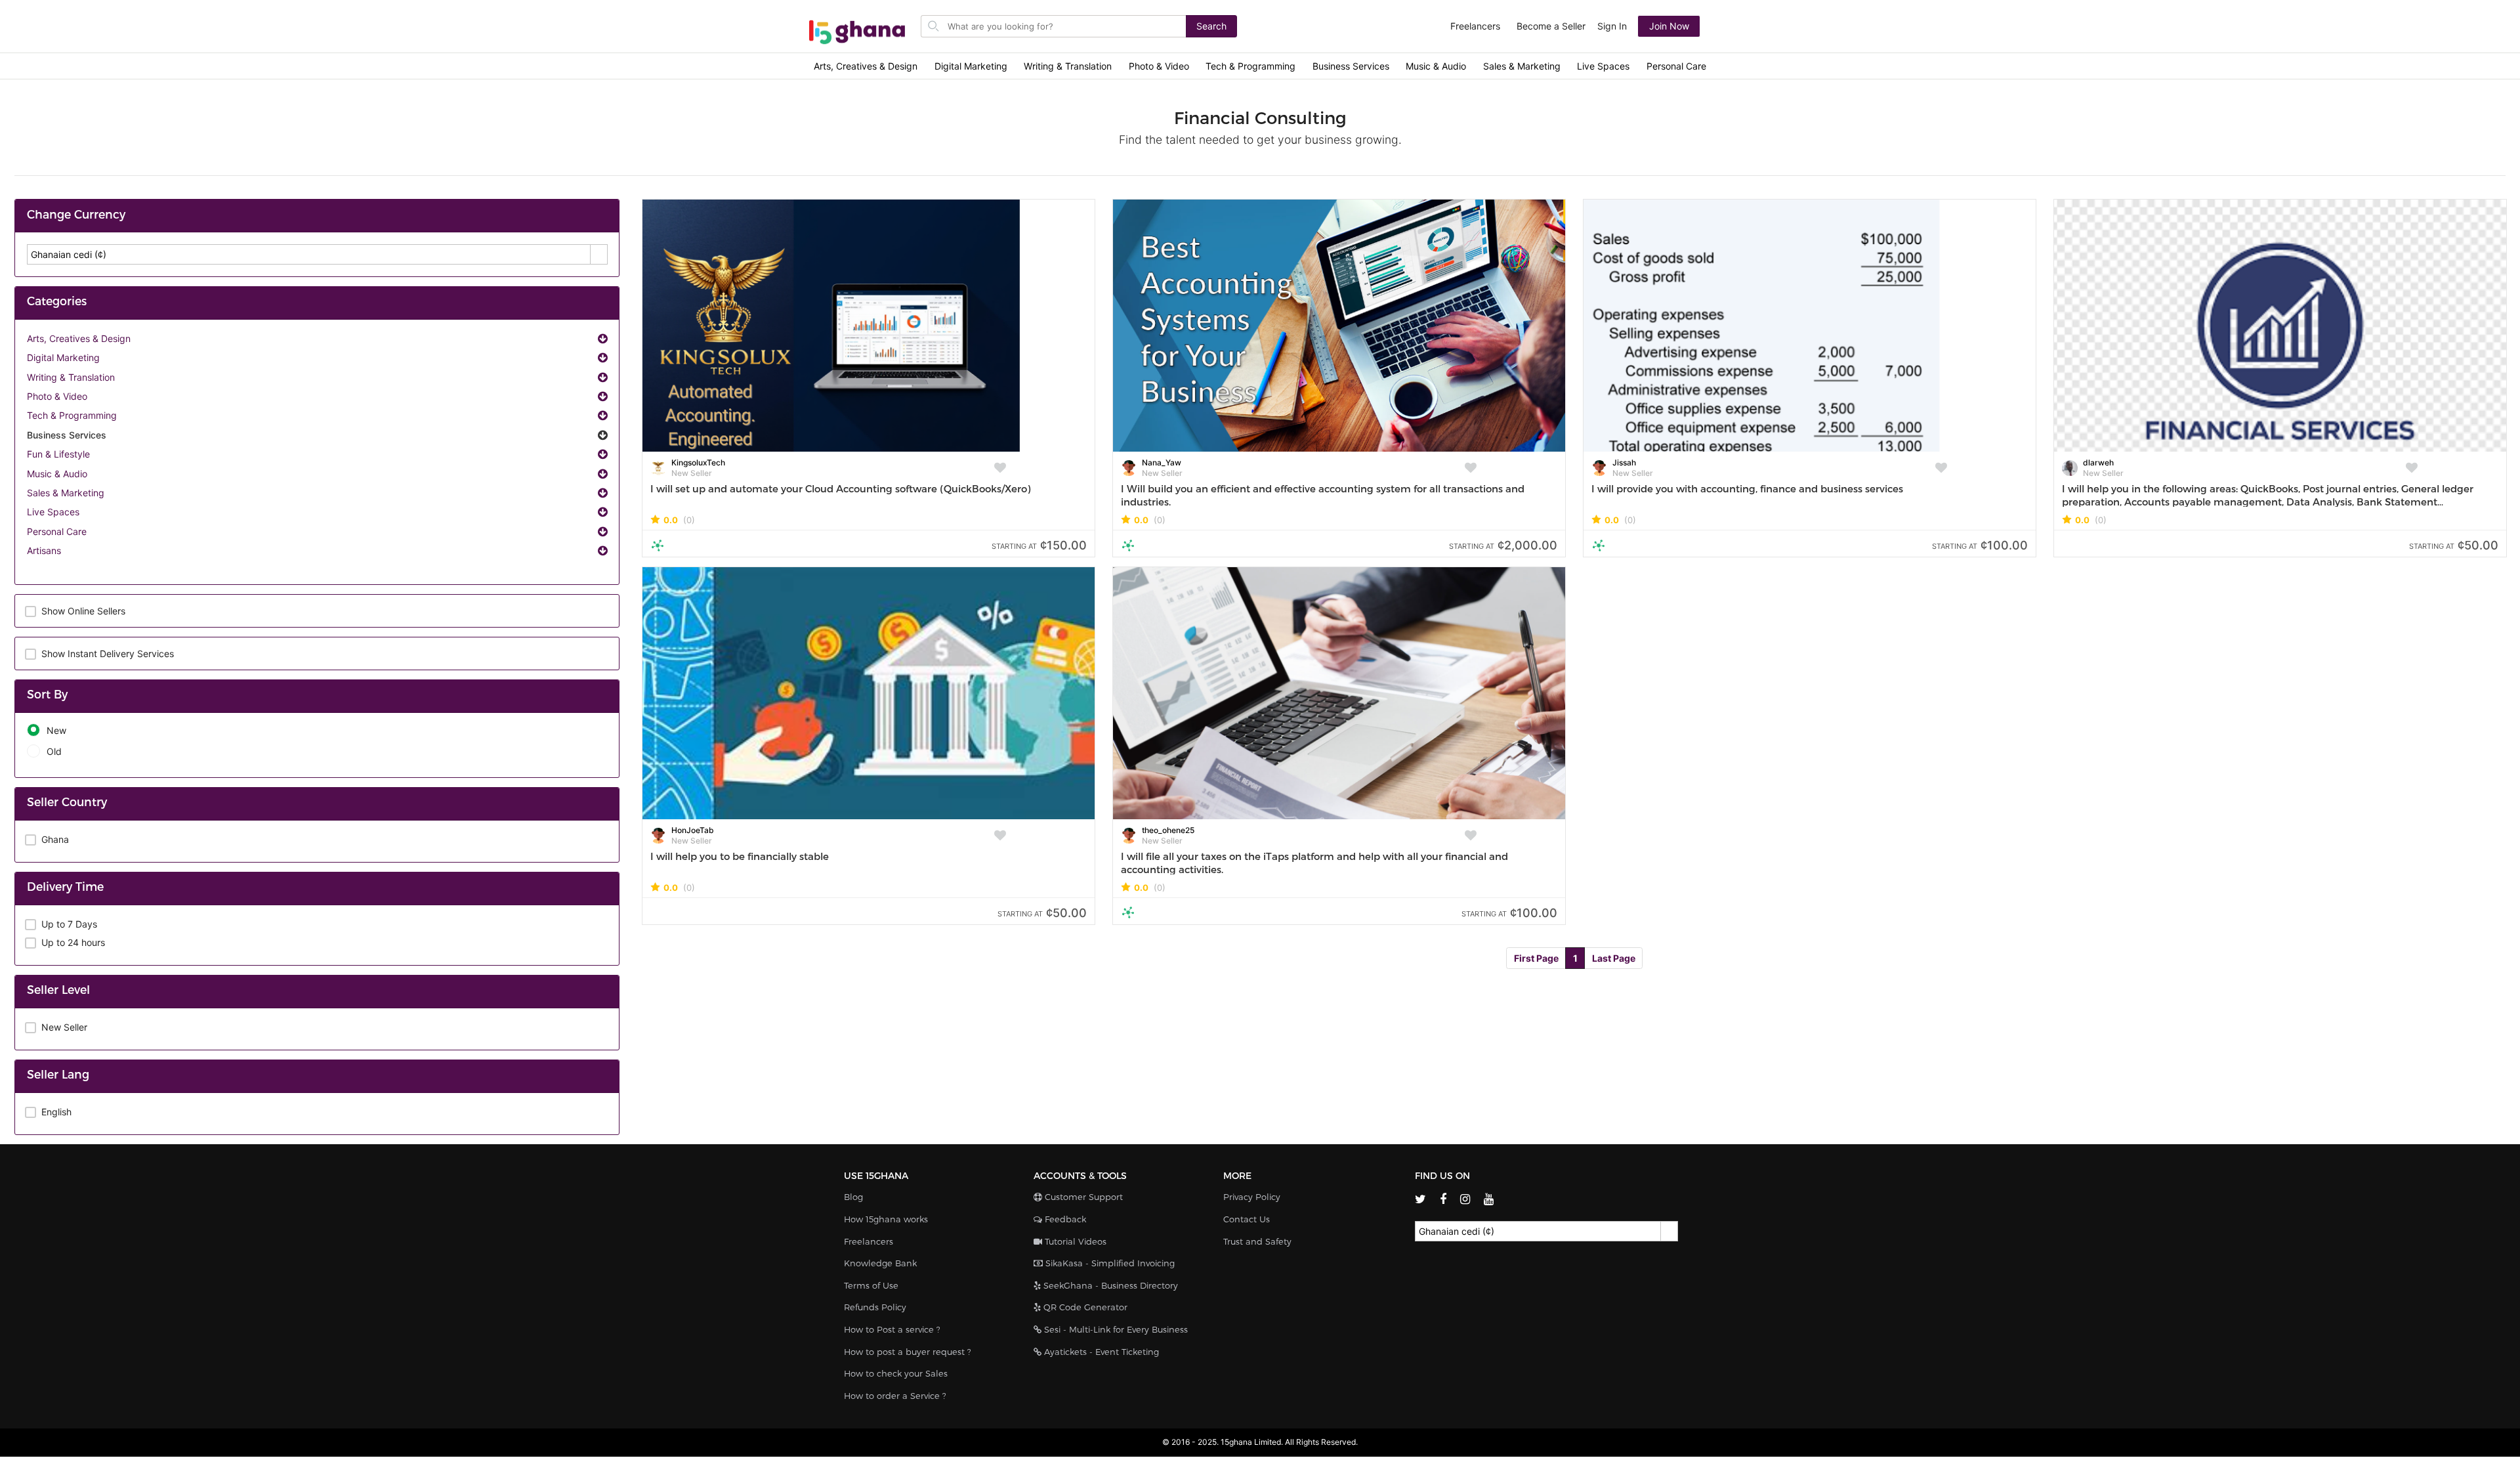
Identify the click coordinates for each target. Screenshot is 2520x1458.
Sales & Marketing (1522, 66)
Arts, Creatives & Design (866, 66)
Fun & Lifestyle (58, 454)
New (56, 730)
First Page (1536, 958)
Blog (853, 1197)
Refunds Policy (875, 1307)
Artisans (44, 550)
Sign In (1612, 26)
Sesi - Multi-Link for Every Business (1115, 1329)
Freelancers (1475, 26)
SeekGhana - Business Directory (1109, 1285)
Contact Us (1247, 1219)
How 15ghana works (886, 1219)
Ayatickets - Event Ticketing (1100, 1352)
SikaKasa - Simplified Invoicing (1109, 1263)
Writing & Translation (1068, 66)
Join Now (1669, 26)
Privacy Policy (1252, 1197)
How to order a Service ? (895, 1396)
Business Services (1351, 66)
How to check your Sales (896, 1373)
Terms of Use (871, 1285)
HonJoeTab (693, 830)
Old (54, 751)
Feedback (1064, 1219)
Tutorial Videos (1074, 1241)
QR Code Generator (1084, 1307)
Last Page (1614, 958)
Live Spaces (1603, 66)
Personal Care (1676, 66)
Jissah (1624, 462)
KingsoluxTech (698, 462)
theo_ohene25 (1168, 830)
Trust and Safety (1257, 1241)
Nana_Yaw (1162, 462)
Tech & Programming (1250, 66)
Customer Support (1082, 1197)
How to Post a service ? (892, 1329)
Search (1211, 26)
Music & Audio (1436, 66)
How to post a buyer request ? (908, 1352)
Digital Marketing (971, 66)
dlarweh (2098, 462)
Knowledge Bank (880, 1263)
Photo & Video (1159, 66)
